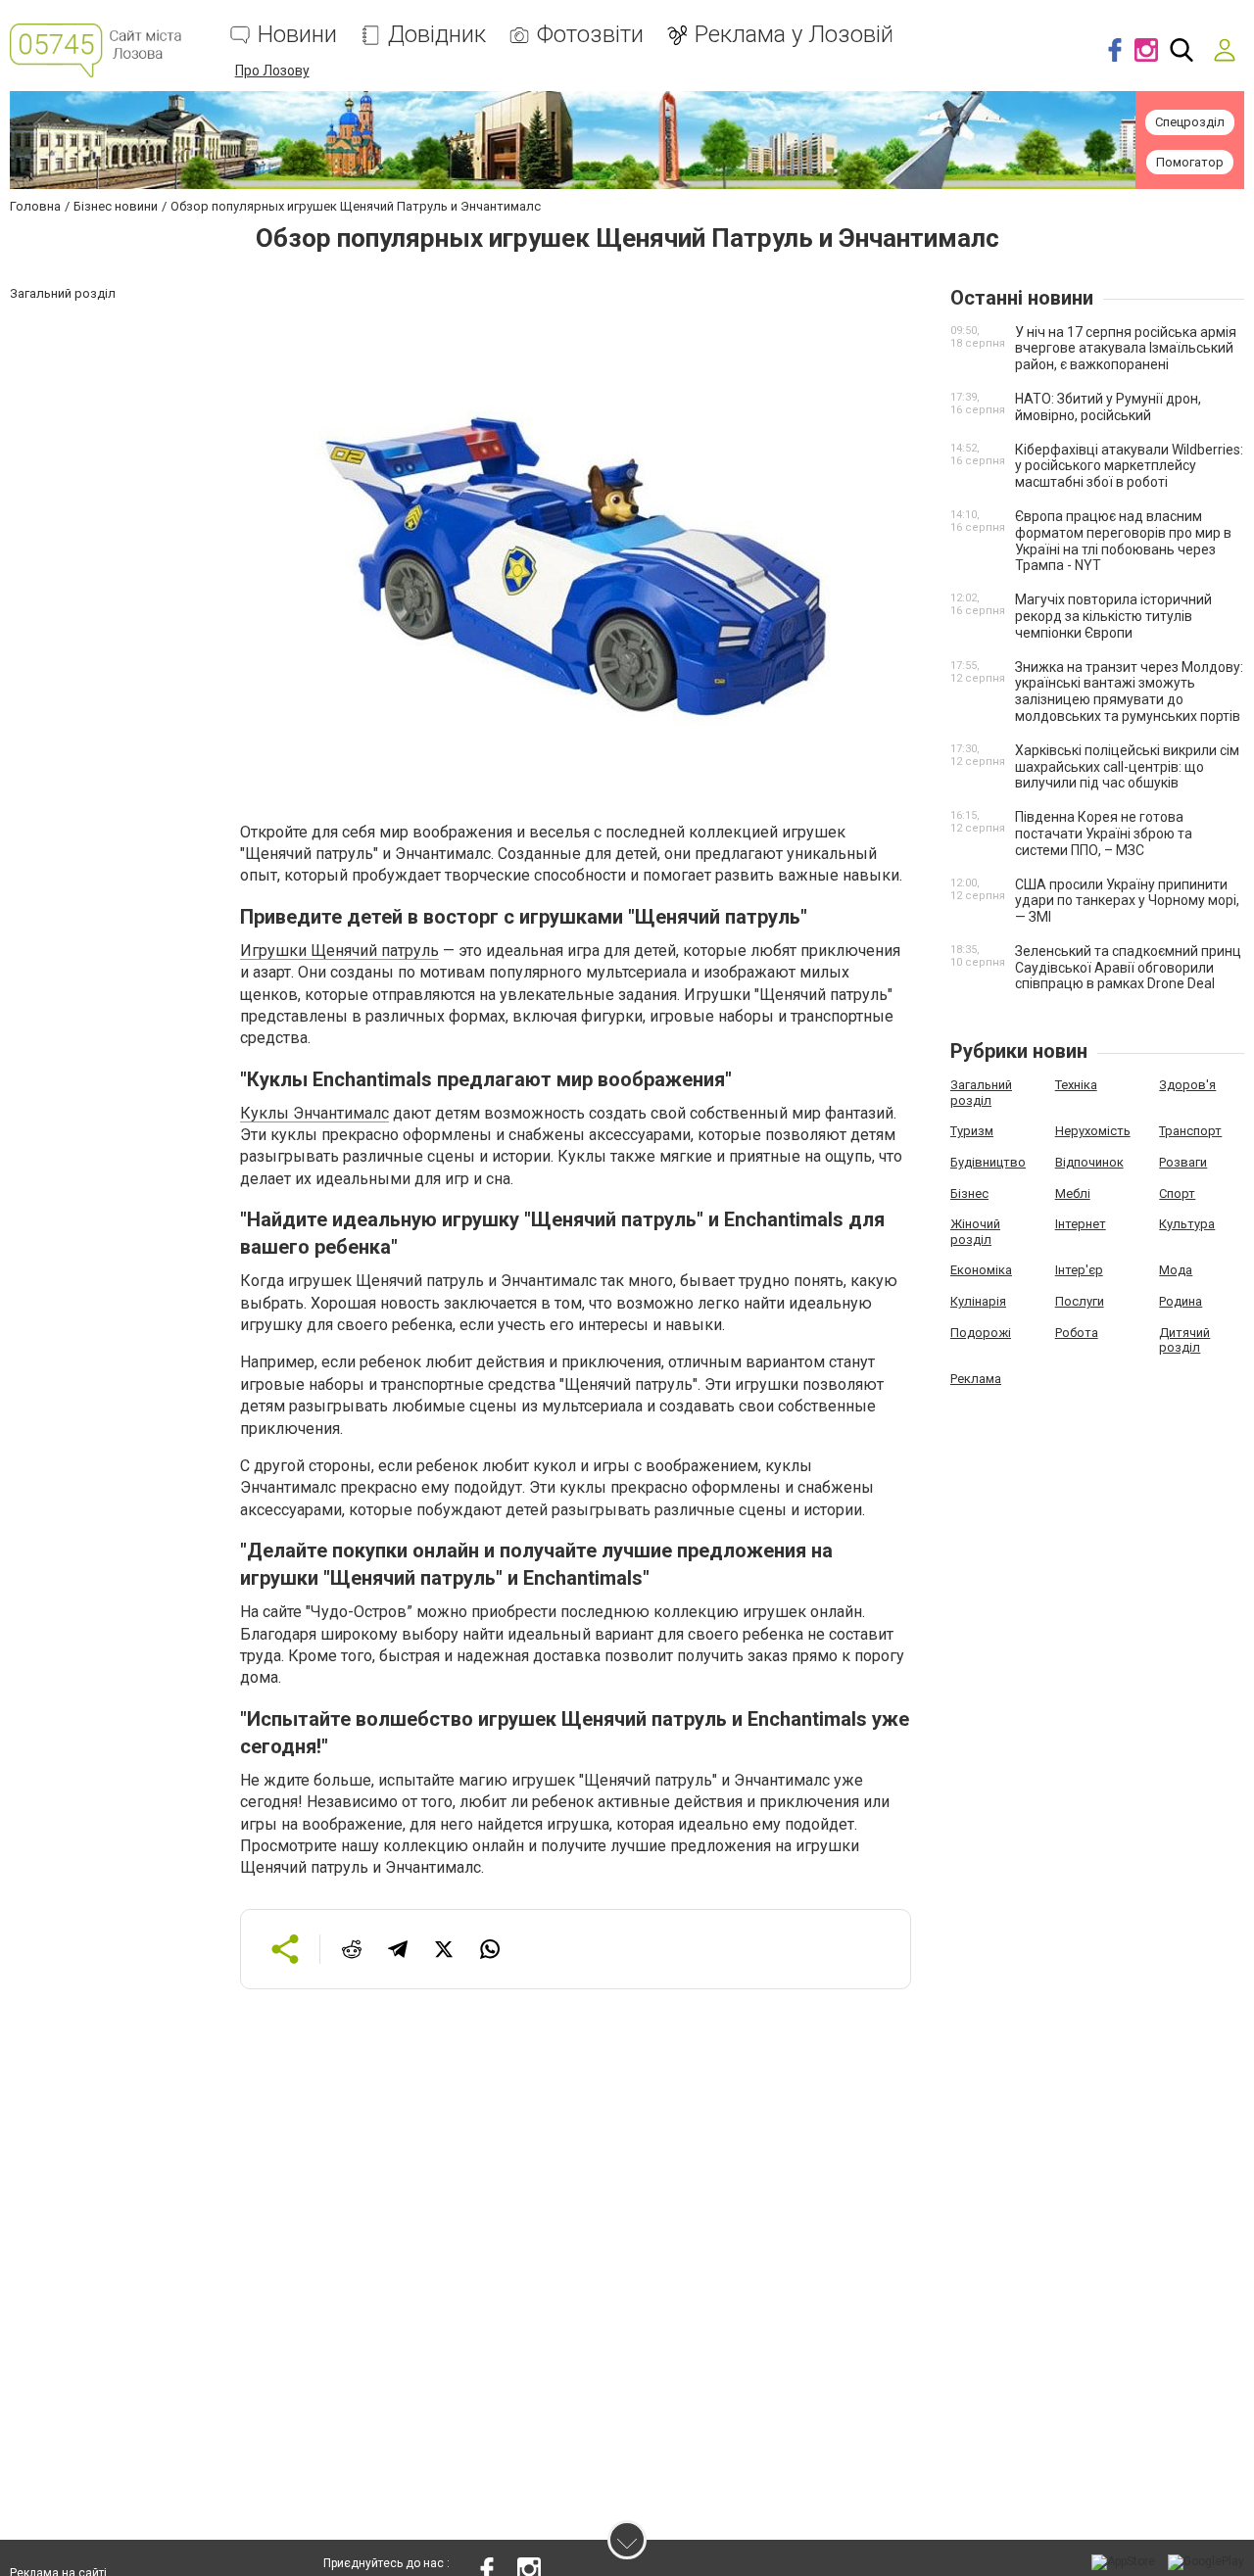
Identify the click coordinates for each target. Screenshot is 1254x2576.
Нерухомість (1093, 1131)
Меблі (1073, 1193)
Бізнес (969, 1193)
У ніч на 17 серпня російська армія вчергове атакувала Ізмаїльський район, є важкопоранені (1126, 349)
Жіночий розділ (975, 1232)
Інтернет (1081, 1224)
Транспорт (1190, 1131)
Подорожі (981, 1333)
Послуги (1080, 1301)
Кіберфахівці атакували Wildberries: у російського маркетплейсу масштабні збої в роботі (1129, 466)
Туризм (972, 1131)
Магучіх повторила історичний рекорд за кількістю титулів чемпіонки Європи (1113, 616)
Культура (1187, 1224)
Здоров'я (1187, 1085)
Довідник (437, 35)
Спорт (1177, 1193)
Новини (297, 35)
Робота (1077, 1333)
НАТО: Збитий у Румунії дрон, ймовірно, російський (1108, 407)
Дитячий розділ (1184, 1340)
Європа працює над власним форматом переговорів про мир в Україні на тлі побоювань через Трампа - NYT (1123, 541)
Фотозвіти (590, 35)
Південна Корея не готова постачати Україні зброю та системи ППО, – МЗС (1104, 834)
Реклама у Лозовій (794, 35)
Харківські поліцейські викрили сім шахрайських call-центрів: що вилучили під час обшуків (1127, 767)
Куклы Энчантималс (314, 1113)
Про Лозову (272, 71)
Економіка (981, 1270)
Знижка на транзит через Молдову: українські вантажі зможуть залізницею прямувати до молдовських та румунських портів (1129, 692)
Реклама (976, 1379)
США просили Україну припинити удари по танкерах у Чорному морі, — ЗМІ (1127, 901)
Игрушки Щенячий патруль (339, 951)
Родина (1181, 1301)
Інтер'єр (1079, 1270)
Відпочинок (1089, 1162)
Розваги (1183, 1162)
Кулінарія (978, 1301)
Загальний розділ (981, 1093)
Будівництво (988, 1162)
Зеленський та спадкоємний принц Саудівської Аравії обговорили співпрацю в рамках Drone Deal (1128, 968)
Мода (1176, 1270)
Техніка (1076, 1085)
